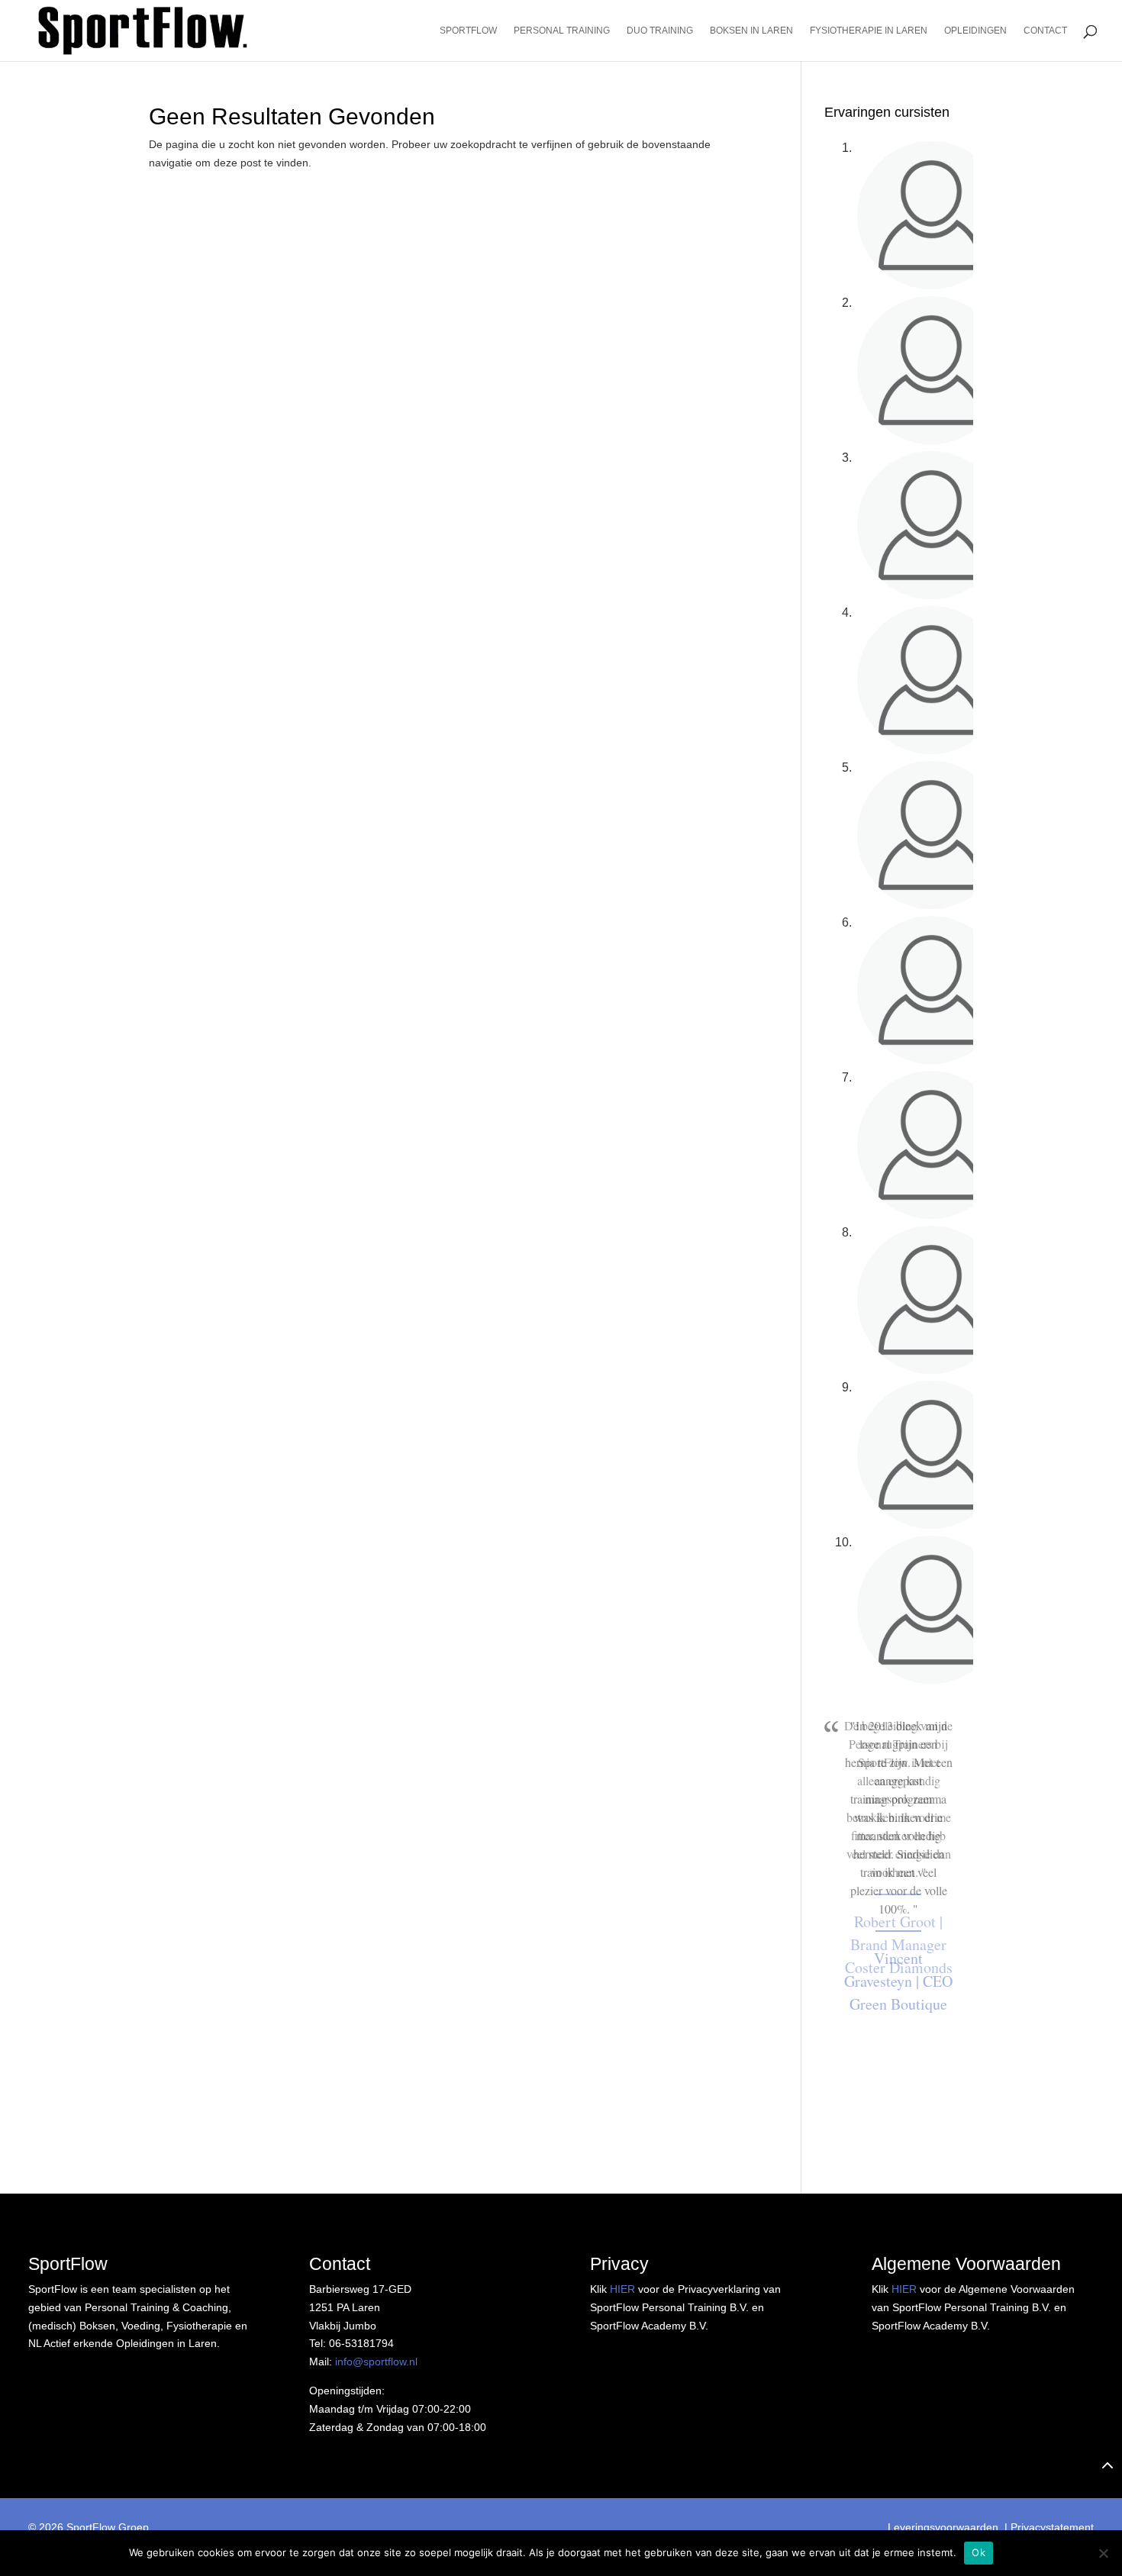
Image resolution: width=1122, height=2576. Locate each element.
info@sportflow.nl (376, 2362)
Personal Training (562, 31)
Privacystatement (1052, 2527)
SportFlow (468, 31)
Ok (979, 2552)
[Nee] (1103, 2553)
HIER (622, 2289)
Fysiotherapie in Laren (869, 31)
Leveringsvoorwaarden (943, 2527)
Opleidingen (975, 31)
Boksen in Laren (751, 31)
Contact (1045, 31)
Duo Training (660, 31)
